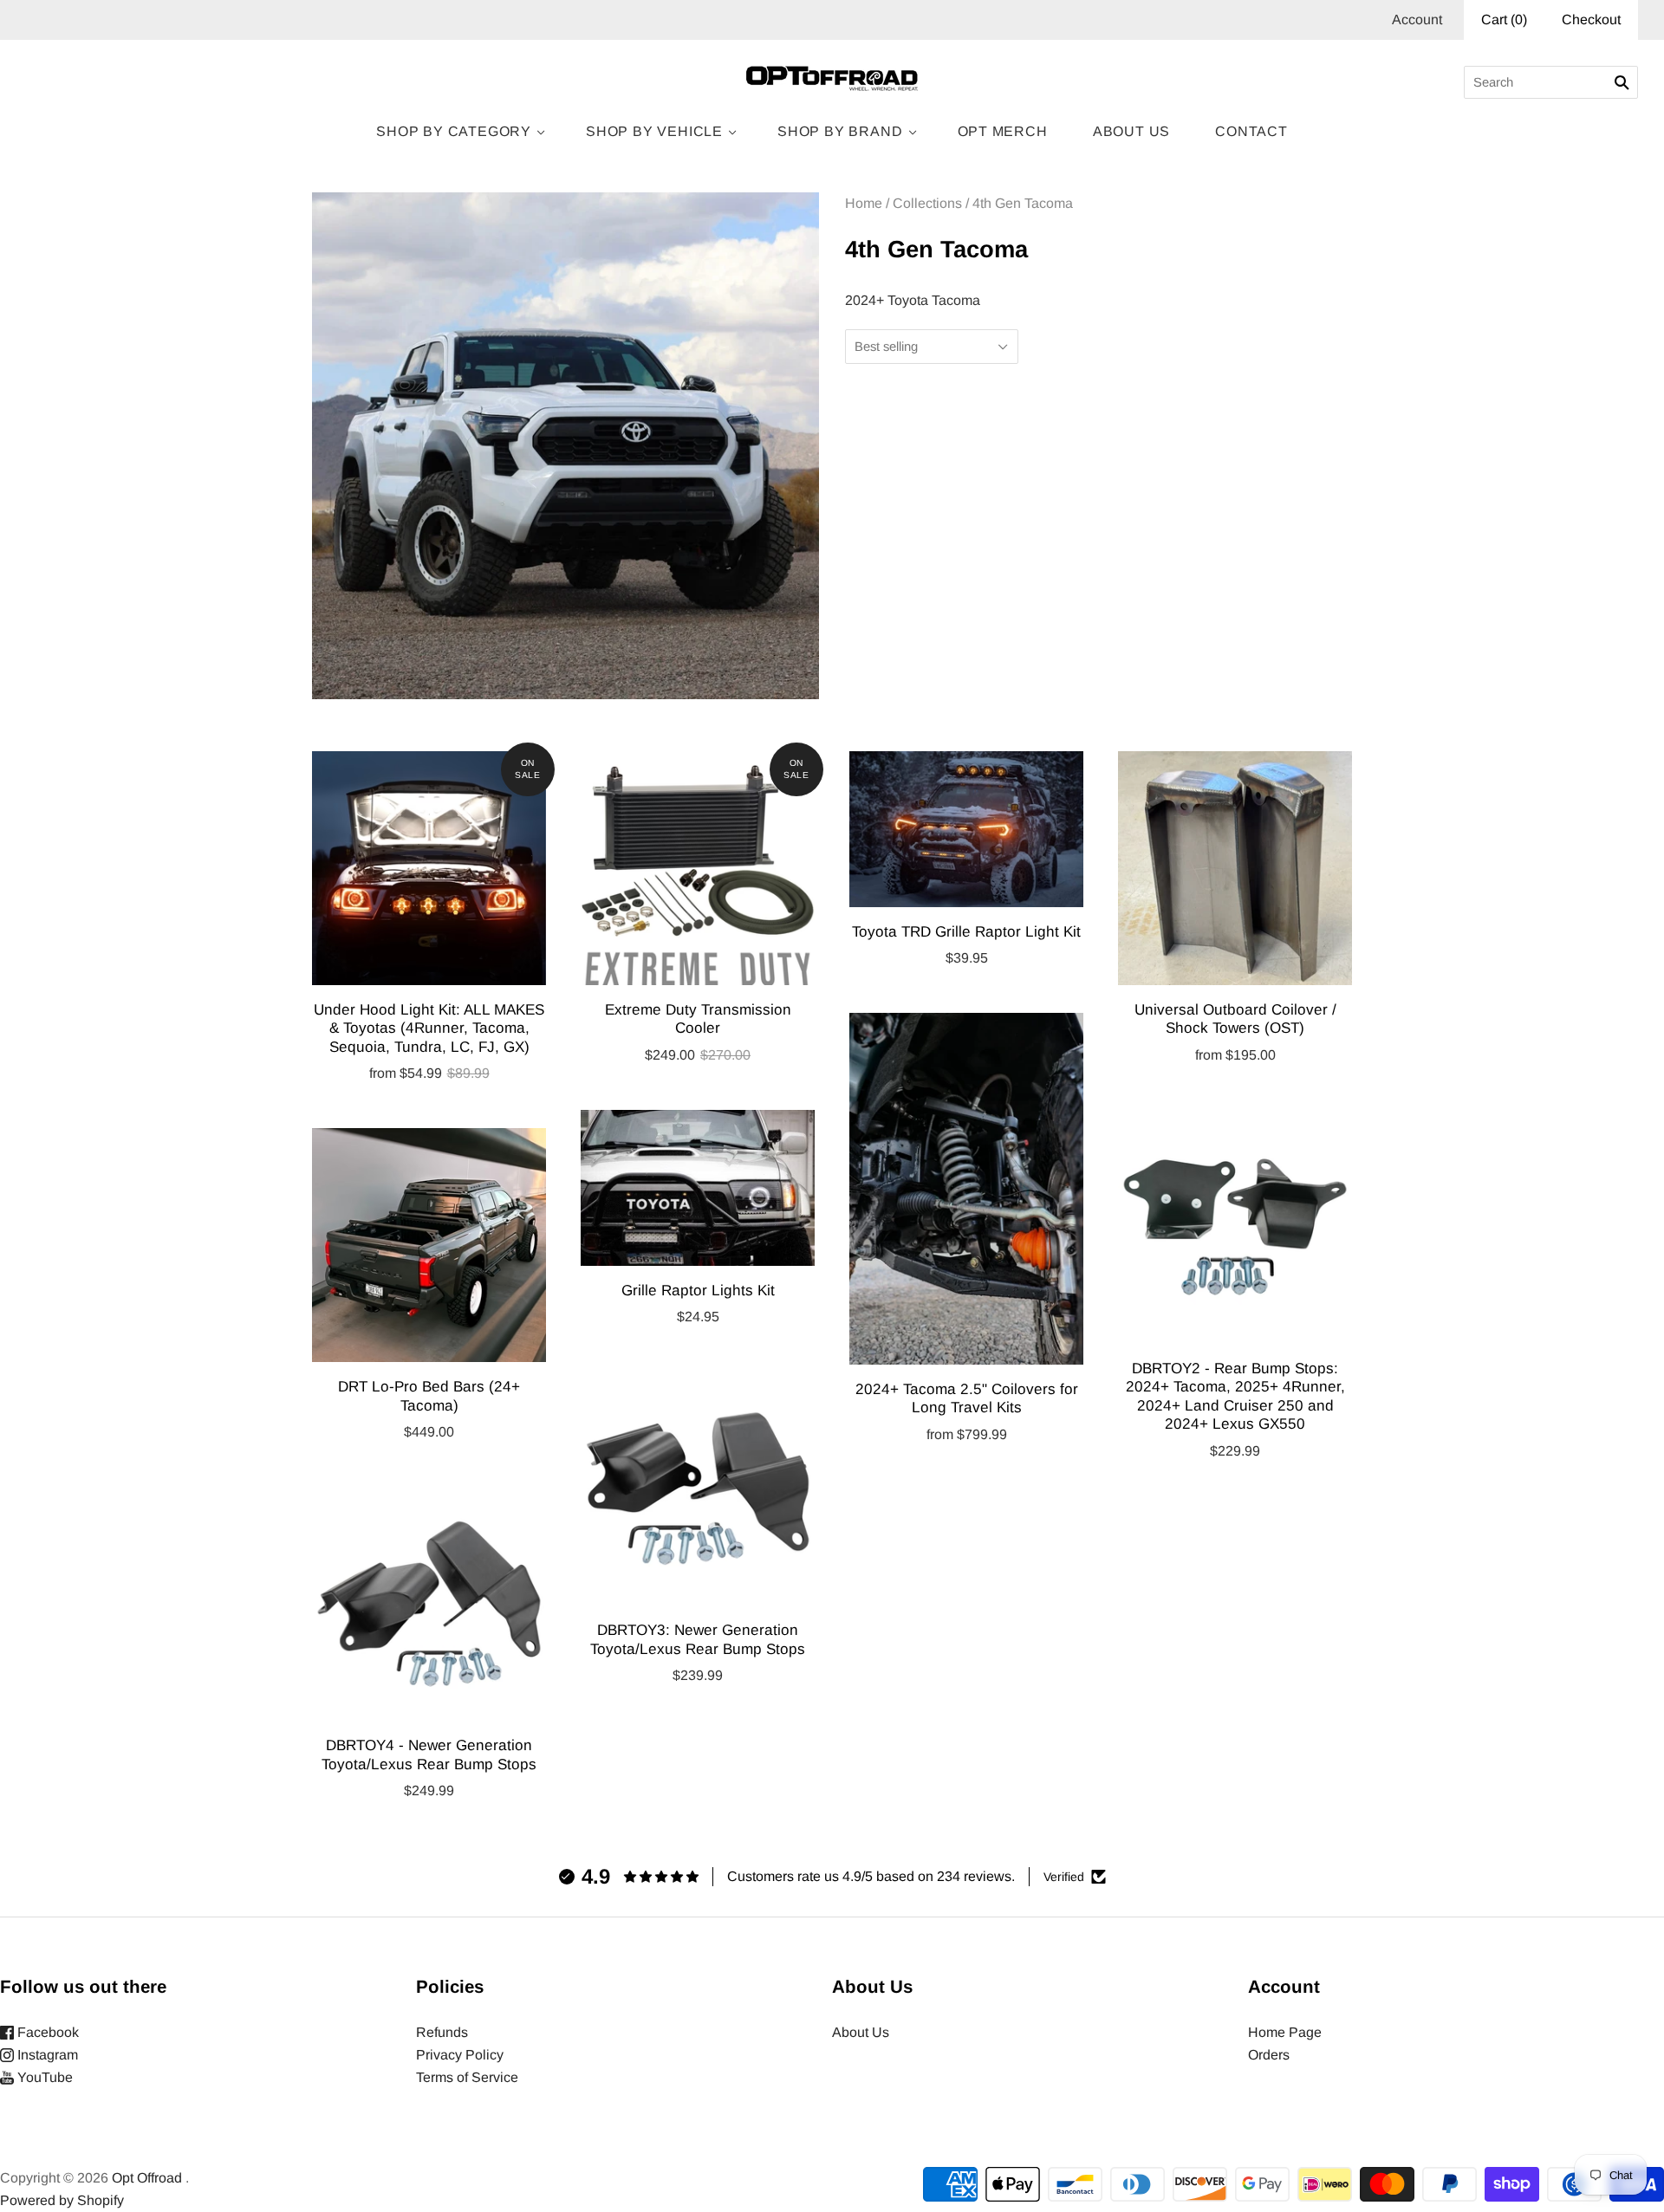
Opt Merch (1003, 131)
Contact (1251, 131)
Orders (1269, 2055)
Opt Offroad (147, 2178)
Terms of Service (467, 2077)
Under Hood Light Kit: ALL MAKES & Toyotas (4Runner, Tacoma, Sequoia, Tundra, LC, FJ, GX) (429, 1028)
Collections (927, 203)
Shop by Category (454, 131)
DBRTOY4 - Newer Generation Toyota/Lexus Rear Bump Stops (429, 1754)
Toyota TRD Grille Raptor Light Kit (966, 931)
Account (1417, 19)
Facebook (46, 2032)
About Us (1131, 131)
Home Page (1285, 2032)
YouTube (43, 2077)
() (1504, 19)
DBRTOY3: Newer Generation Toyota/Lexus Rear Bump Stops (698, 1639)
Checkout (1591, 19)
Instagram (46, 2055)
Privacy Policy (460, 2055)
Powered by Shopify (62, 2200)
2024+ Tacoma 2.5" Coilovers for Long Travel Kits (967, 1398)
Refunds (442, 2032)
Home (864, 203)
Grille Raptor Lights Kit (698, 1290)
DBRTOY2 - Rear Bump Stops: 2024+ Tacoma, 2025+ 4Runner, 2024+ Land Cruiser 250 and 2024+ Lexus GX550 (1235, 1396)
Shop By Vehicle (654, 131)
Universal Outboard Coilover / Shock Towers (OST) (1235, 1018)
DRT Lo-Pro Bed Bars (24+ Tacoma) (429, 1395)
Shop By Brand (840, 131)
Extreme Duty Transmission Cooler (698, 1018)
